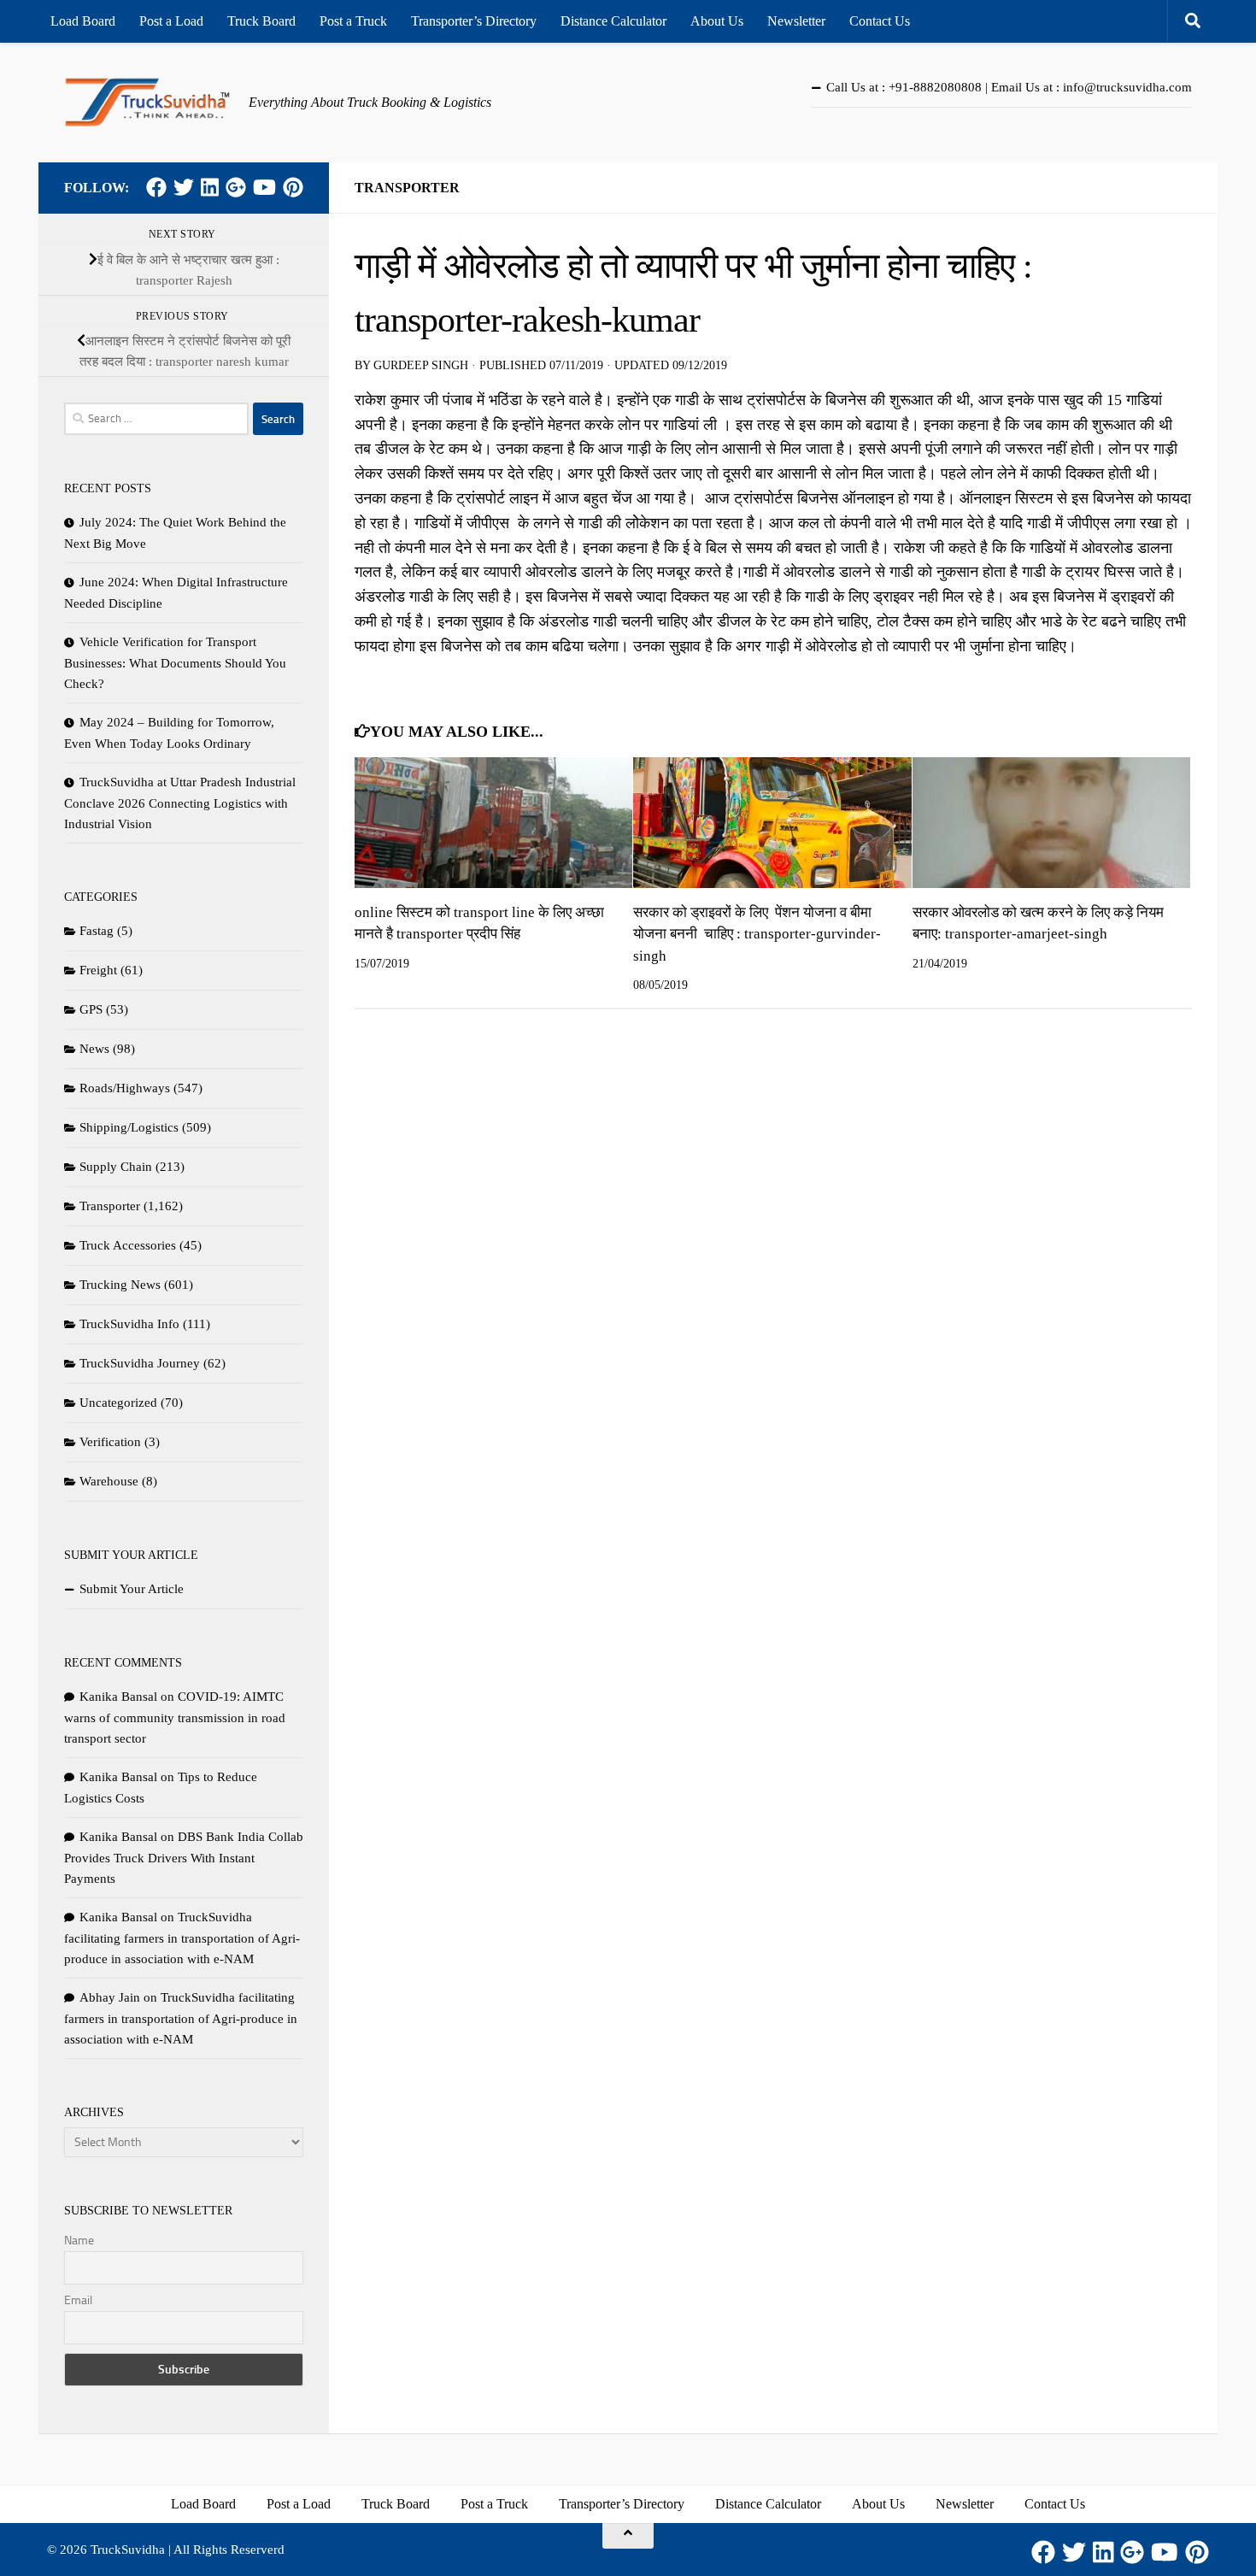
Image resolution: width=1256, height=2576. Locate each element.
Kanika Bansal (118, 1697)
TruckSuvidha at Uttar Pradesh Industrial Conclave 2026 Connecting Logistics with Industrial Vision (180, 803)
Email (78, 2300)
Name (79, 2241)
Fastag (97, 931)
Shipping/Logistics (129, 1127)
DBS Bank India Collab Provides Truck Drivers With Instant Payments (184, 1858)
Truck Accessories (128, 1245)
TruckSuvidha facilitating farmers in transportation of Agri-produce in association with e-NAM (182, 1938)
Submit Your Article (132, 1589)
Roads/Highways (125, 1088)
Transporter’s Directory (474, 21)
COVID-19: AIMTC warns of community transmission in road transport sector (175, 1717)
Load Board (83, 21)
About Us (717, 21)
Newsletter (796, 21)
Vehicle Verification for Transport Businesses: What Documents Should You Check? (175, 663)
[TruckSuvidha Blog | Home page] (148, 103)
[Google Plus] (236, 187)
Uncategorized (118, 1403)
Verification (110, 1442)
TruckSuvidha (128, 2550)
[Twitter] (184, 187)
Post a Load (171, 21)
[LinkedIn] (210, 187)
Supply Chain (116, 1167)
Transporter (407, 188)
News (94, 1049)
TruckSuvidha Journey (140, 1363)
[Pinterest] (293, 187)
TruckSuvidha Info (129, 1324)
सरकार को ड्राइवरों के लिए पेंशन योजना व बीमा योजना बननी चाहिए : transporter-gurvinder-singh (757, 934)
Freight (98, 970)
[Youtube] (264, 187)
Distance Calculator (613, 21)
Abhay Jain (110, 1997)
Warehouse (109, 1481)
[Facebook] (156, 187)
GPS (91, 1009)
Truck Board (261, 21)
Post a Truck (353, 21)
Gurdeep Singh (421, 365)
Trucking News (120, 1285)
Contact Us (880, 21)
